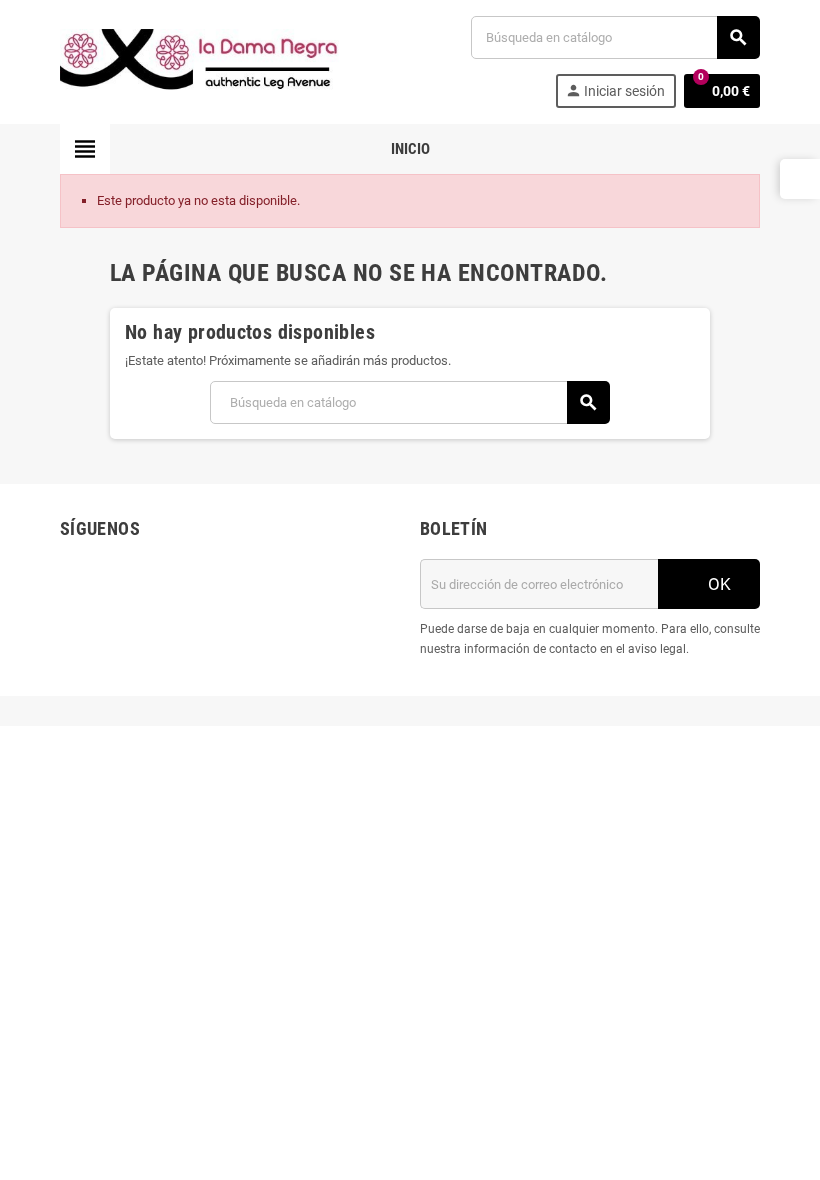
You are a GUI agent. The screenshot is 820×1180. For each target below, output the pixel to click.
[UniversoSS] (200, 60)
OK (717, 584)
